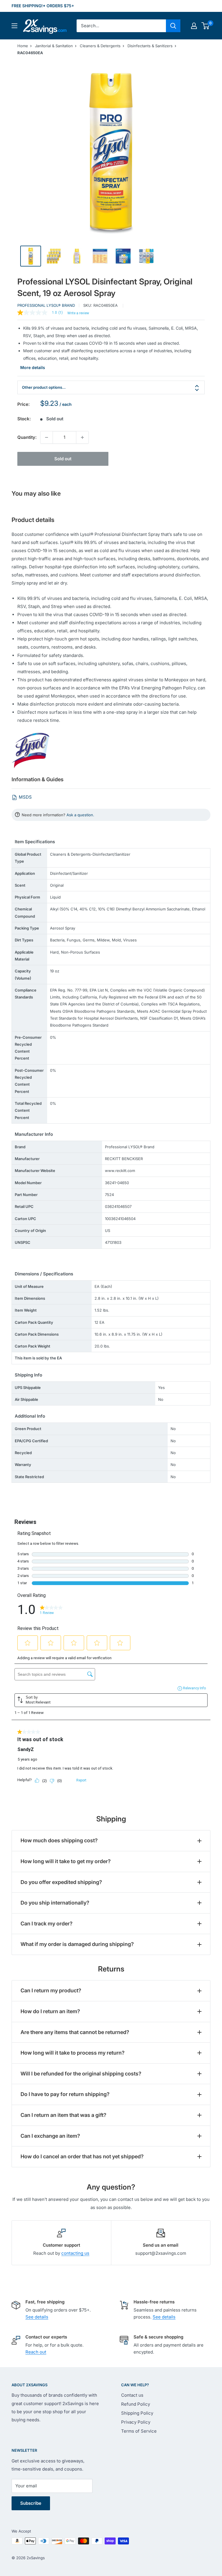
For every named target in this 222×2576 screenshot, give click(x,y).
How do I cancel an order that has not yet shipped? (82, 2156)
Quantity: (27, 437)
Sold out (63, 459)
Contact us (132, 2395)
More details (33, 367)
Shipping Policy (137, 2413)
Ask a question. (80, 815)
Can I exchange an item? (50, 2136)
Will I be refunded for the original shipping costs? (81, 2074)
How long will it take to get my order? (66, 1861)
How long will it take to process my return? (73, 2053)
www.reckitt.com (120, 1171)
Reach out (36, 2352)
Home (23, 46)
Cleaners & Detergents (100, 46)
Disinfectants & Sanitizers (150, 46)
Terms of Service (139, 2431)
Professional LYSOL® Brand (46, 305)
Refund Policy (136, 2404)
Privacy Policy (136, 2422)
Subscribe (31, 2503)
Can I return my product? (51, 1990)
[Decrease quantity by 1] (47, 437)
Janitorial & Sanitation (54, 46)
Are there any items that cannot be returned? (75, 2032)
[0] (206, 26)
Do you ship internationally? (55, 1903)
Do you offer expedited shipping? (61, 1882)
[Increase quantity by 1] (82, 437)
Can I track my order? (47, 1924)
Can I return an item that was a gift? (63, 2115)
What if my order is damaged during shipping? (77, 1944)
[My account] (194, 26)
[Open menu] (14, 26)
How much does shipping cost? (59, 1840)
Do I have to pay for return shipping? (65, 2094)
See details (37, 2317)
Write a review (78, 313)
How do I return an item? (50, 2011)
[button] (205, 26)
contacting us (75, 2253)
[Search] (173, 26)
